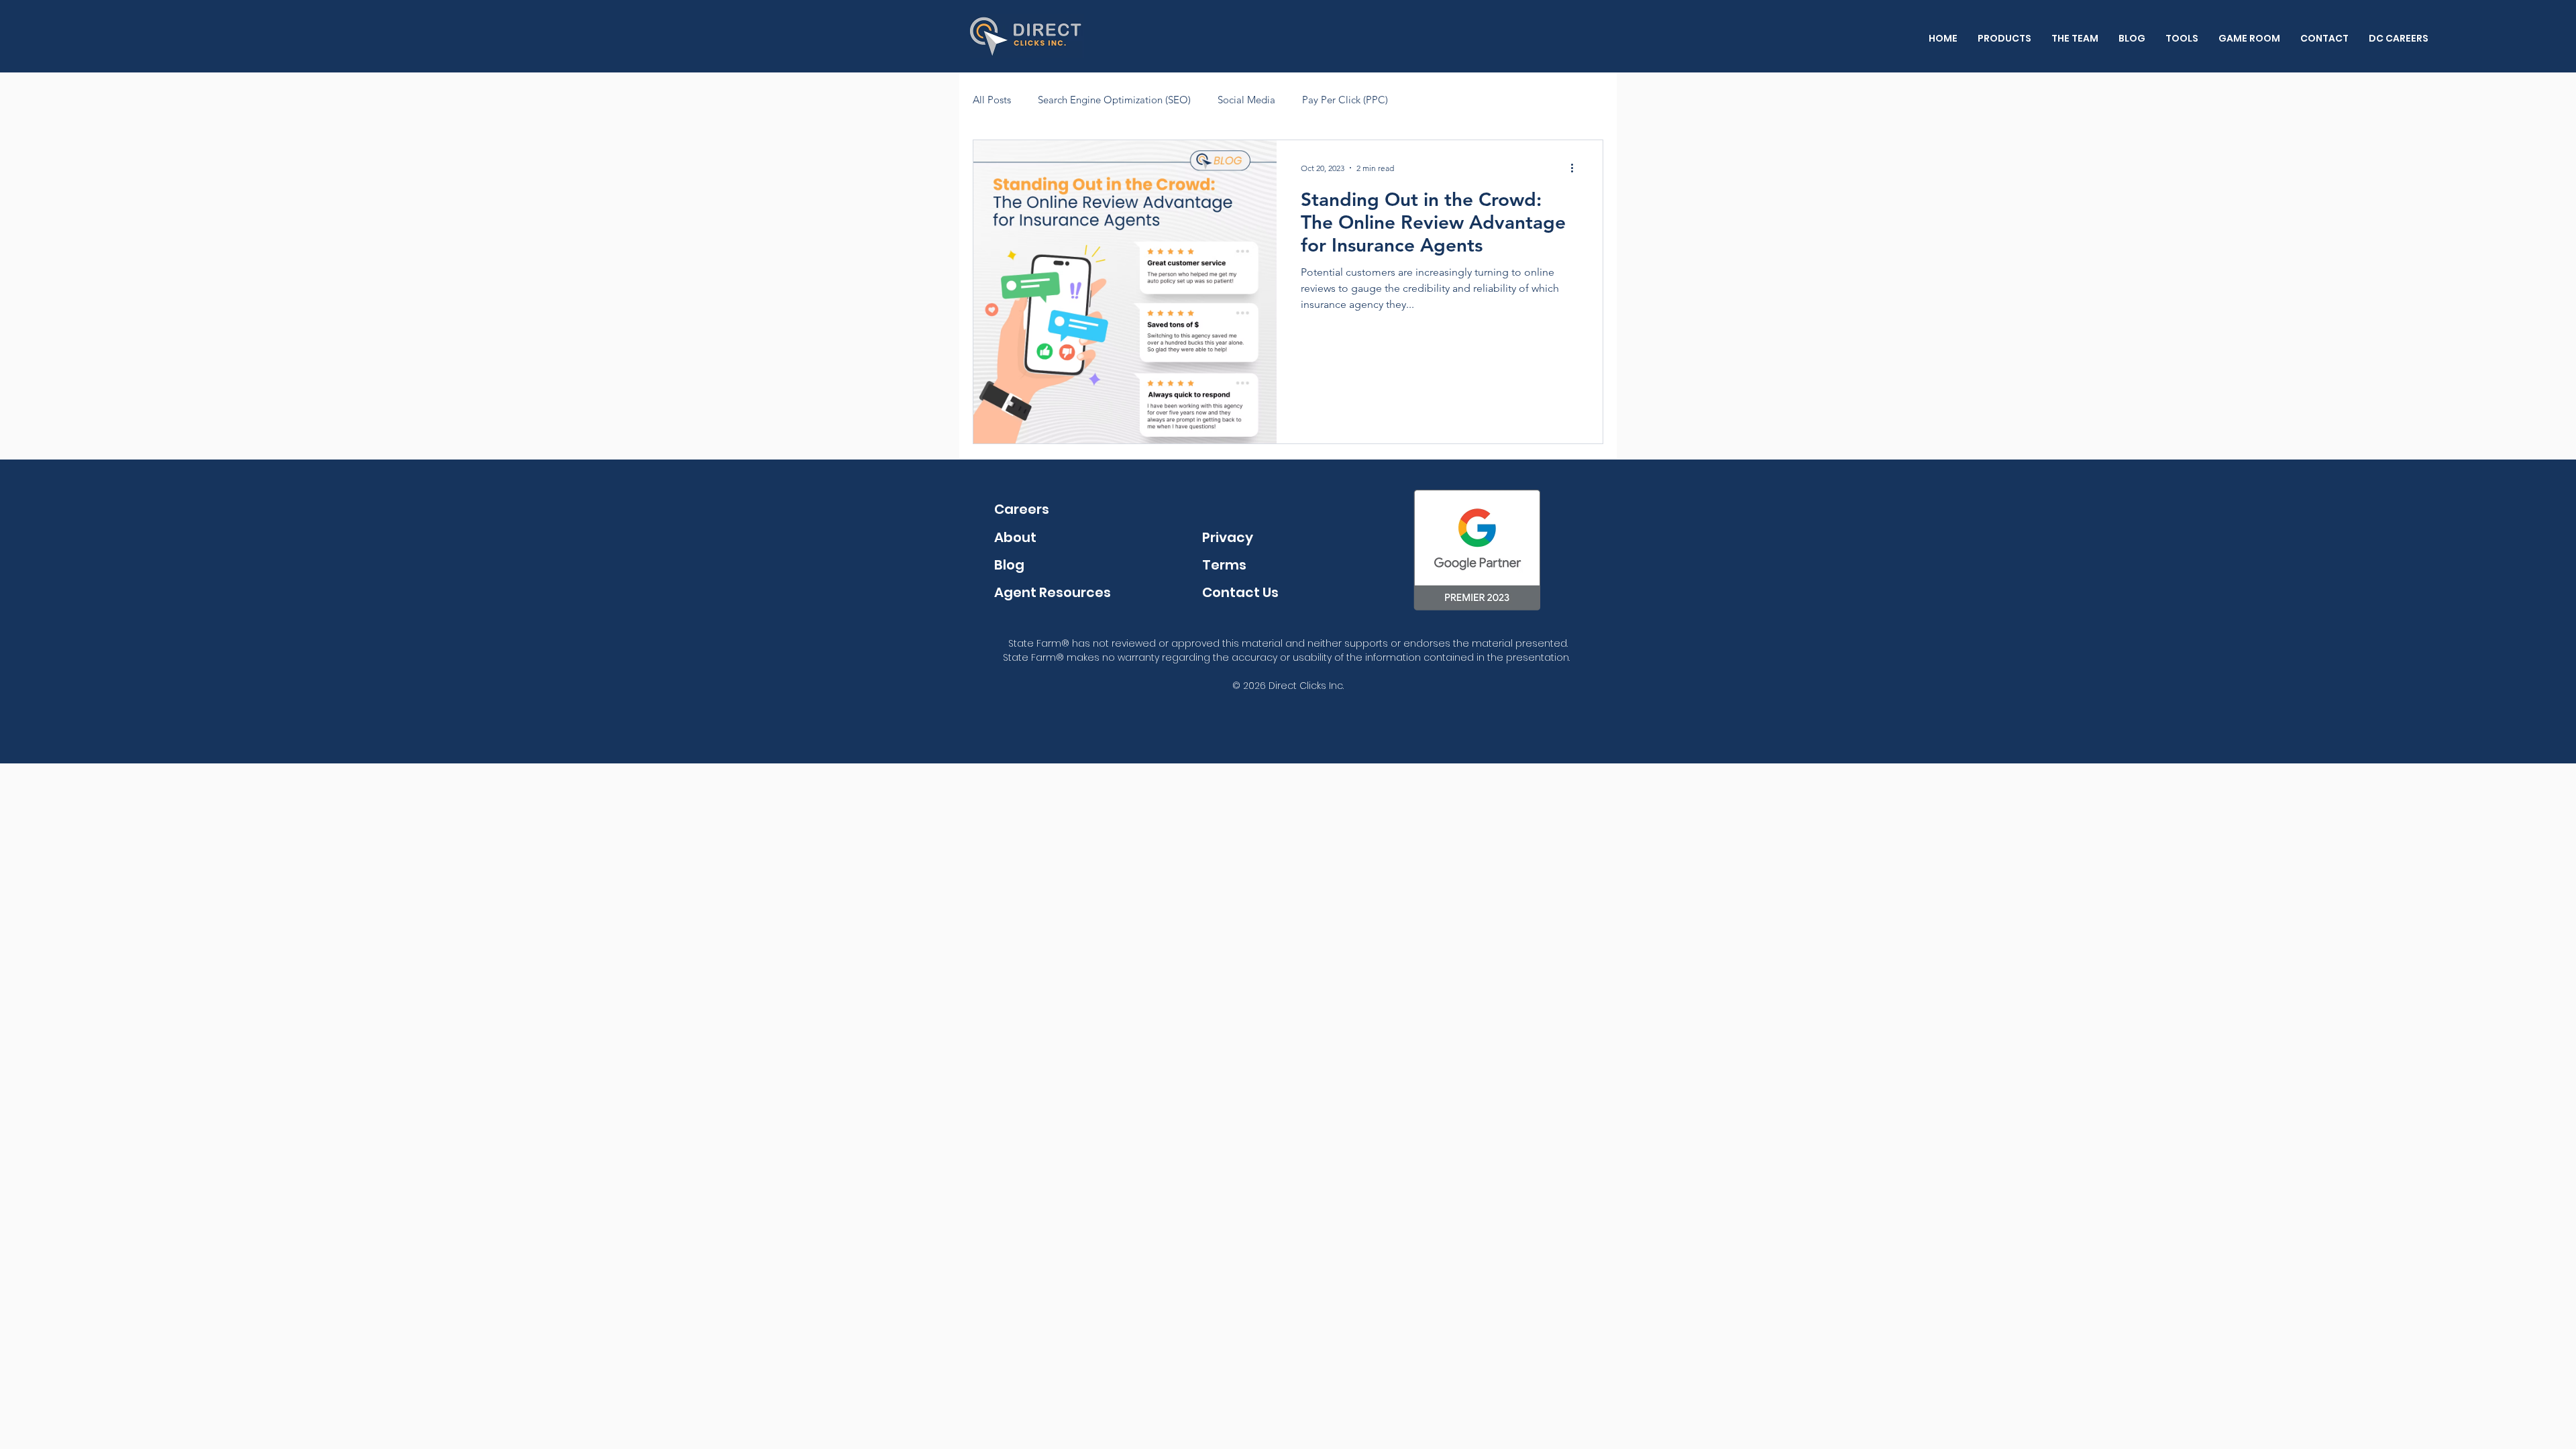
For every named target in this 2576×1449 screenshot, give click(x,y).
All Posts (992, 100)
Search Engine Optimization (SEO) (1114, 100)
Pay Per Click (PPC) (1345, 100)
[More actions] (1576, 168)
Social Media (1246, 100)
